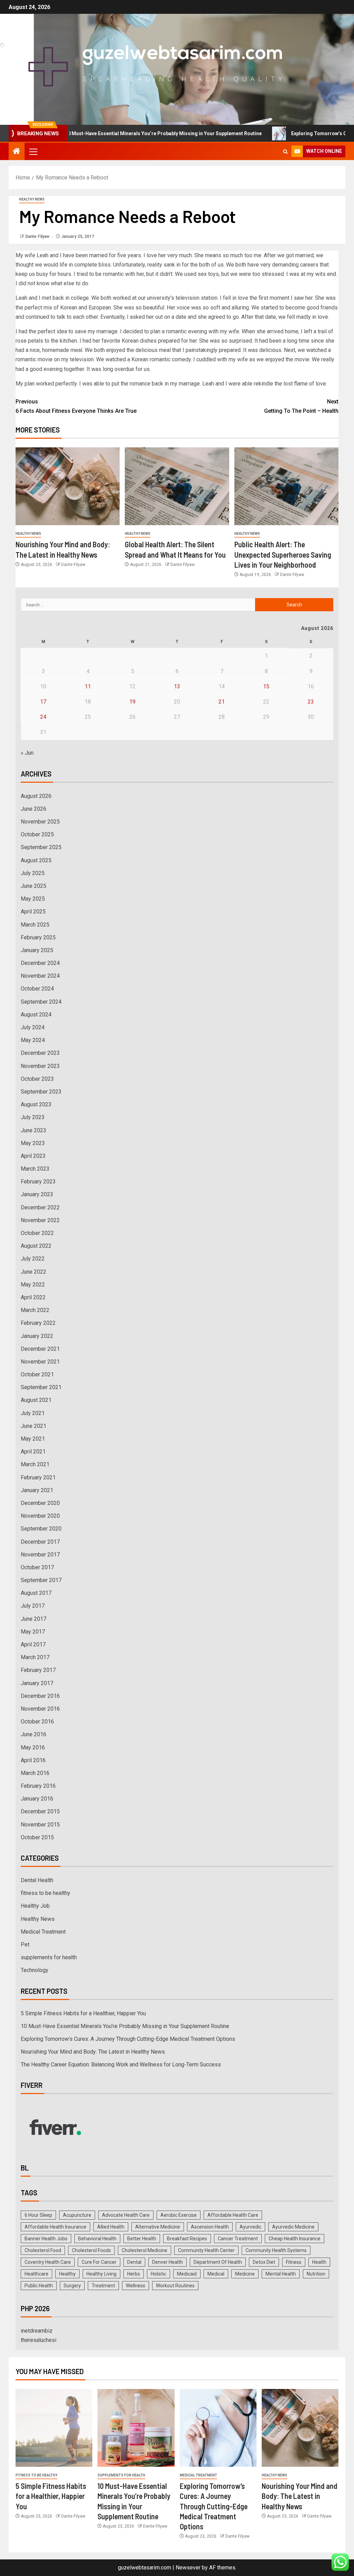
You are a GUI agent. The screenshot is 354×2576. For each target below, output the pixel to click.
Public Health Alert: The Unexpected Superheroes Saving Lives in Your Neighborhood (283, 554)
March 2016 (35, 1773)
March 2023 (35, 1169)
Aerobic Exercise (179, 2215)
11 (88, 686)
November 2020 (40, 1516)
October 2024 (37, 989)
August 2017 (36, 1593)
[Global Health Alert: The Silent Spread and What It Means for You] (177, 486)
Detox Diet (264, 2262)
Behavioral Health (97, 2239)
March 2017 (35, 1657)
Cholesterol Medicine (145, 2250)
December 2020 (40, 1503)
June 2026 (34, 809)
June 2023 (34, 1130)
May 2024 (33, 1040)
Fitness (294, 2262)
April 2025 (33, 912)
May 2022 (33, 1285)
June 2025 (34, 886)
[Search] (285, 152)
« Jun (27, 753)
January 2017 (37, 1683)
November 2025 (40, 822)
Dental (134, 2262)
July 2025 (33, 873)
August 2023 (36, 1104)
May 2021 (33, 1439)
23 (311, 702)
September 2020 (41, 1529)
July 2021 (33, 1413)
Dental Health (37, 1880)
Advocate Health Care (126, 2215)
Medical (216, 2274)
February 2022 (38, 1323)
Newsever (188, 2568)
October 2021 (37, 1374)
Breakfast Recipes (187, 2239)
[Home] (17, 152)
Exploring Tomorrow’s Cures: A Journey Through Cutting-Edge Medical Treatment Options (128, 2039)
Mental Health (281, 2274)
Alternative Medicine (158, 2227)
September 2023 (41, 1092)
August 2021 (36, 1400)
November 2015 (40, 1825)
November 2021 (40, 1362)
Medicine (245, 2274)
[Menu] (33, 151)
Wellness (136, 2286)
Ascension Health (210, 2227)
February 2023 (38, 1182)
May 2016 (33, 1747)
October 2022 (37, 1233)
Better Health (142, 2239)
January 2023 (37, 1194)
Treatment (103, 2286)
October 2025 (37, 834)
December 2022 (40, 1207)
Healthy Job (35, 1906)
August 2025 (36, 860)
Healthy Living (101, 2274)
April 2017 (33, 1644)
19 (132, 702)
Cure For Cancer (99, 2262)
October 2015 (37, 1837)
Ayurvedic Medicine (293, 2227)
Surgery (72, 2286)
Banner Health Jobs (46, 2239)
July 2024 (33, 1027)
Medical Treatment (43, 1932)
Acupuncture (77, 2215)
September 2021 (41, 1387)
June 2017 (34, 1619)
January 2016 (37, 1799)
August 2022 (36, 1246)
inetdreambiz (37, 2331)
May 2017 (33, 1632)
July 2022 (33, 1259)
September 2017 (41, 1580)
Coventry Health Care (48, 2262)
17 (43, 702)
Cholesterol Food (43, 2250)
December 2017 (40, 1542)
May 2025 (33, 899)
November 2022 (40, 1220)
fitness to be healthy (45, 1893)
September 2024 (41, 1002)
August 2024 (36, 1015)
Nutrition (316, 2274)
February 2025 (38, 937)
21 (222, 702)
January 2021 (37, 1490)
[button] (33, 151)
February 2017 (38, 1670)
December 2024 (40, 963)
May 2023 (33, 1143)
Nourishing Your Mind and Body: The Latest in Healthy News (93, 2052)
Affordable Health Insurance (55, 2227)
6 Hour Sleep (38, 2215)
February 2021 (38, 1477)
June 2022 (34, 1272)
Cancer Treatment (238, 2239)
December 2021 (40, 1349)
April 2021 (33, 1452)
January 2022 (37, 1336)
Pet (25, 1945)
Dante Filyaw (38, 236)
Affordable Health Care (233, 2215)
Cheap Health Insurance (295, 2239)
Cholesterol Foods (91, 2250)
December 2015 (40, 1811)
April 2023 (33, 1156)
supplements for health (49, 1957)
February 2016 (38, 1786)
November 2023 (40, 1066)
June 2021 (34, 1426)
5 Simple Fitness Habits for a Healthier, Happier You (83, 2013)
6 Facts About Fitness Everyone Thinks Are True (76, 411)
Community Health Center (206, 2250)
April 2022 (33, 1297)
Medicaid (187, 2274)
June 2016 (34, 1734)
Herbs (134, 2274)
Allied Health (111, 2227)
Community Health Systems (276, 2250)
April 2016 (33, 1760)
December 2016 (40, 1696)
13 (177, 686)
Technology (35, 1970)
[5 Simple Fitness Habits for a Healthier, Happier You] (54, 2428)
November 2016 (40, 1709)
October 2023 (37, 1079)
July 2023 (33, 1117)
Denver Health (167, 2262)
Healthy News (32, 199)
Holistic (159, 2274)
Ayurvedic (250, 2227)
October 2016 (37, 1722)
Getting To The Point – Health (301, 406)
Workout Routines (175, 2286)
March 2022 (35, 1310)
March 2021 (35, 1464)
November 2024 (40, 976)
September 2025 (41, 847)
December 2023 (40, 1053)
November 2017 (40, 1555)
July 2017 (33, 1606)
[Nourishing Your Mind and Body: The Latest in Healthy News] (68, 486)
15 (266, 686)
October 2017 (37, 1567)
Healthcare (36, 2274)
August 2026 (36, 796)
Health (319, 2262)
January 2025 (37, 950)
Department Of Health (218, 2262)
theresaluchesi (39, 2340)
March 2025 (35, 925)
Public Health (39, 2286)
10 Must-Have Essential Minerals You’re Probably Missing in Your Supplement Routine (125, 2026)
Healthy (67, 2274)
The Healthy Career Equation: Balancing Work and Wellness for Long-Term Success (121, 2064)
